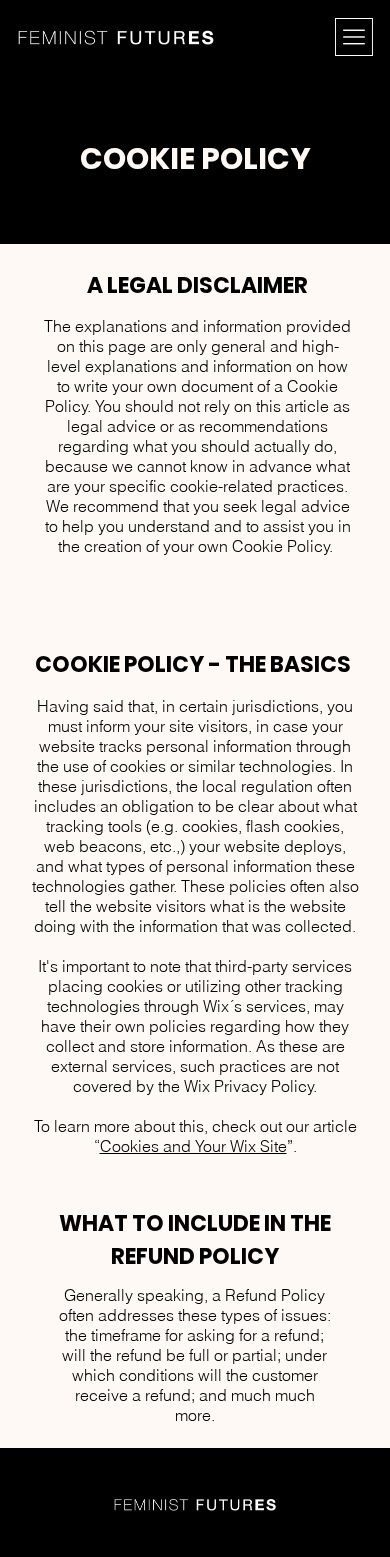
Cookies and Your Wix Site (193, 1146)
